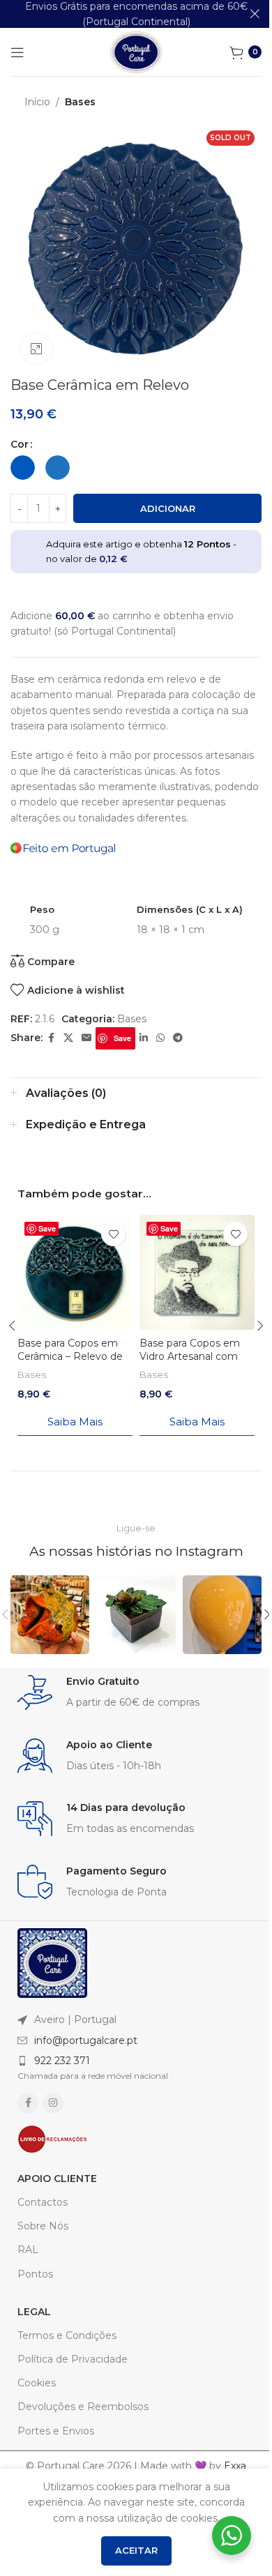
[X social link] (68, 1038)
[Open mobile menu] (17, 52)
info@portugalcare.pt (86, 2040)
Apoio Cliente (57, 2179)
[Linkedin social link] (144, 1038)
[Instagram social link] (53, 2103)
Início (37, 102)
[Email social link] (86, 1038)
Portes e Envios (56, 2431)
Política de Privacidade (73, 2359)
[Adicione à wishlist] (113, 1234)
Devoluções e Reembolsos (83, 2407)
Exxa (235, 2466)
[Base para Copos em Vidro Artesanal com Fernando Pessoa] (197, 1272)
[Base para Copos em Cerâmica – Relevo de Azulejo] (75, 1272)
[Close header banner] (255, 14)
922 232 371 (62, 2061)
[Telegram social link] (178, 1038)
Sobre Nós (43, 2226)
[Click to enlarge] (37, 349)
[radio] (23, 468)
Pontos (35, 2274)
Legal (34, 2312)
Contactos (43, 2202)
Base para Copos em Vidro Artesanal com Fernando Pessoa (190, 1357)
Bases (80, 102)
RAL (28, 2250)
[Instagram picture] (50, 1615)
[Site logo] (136, 51)
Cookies (37, 2383)
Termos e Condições (67, 2335)
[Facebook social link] (51, 1038)
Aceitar (136, 2550)
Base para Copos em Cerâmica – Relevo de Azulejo (70, 1357)
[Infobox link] (136, 1693)
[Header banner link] (136, 14)
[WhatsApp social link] (160, 1038)
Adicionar (168, 508)
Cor (20, 444)
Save (122, 1038)
